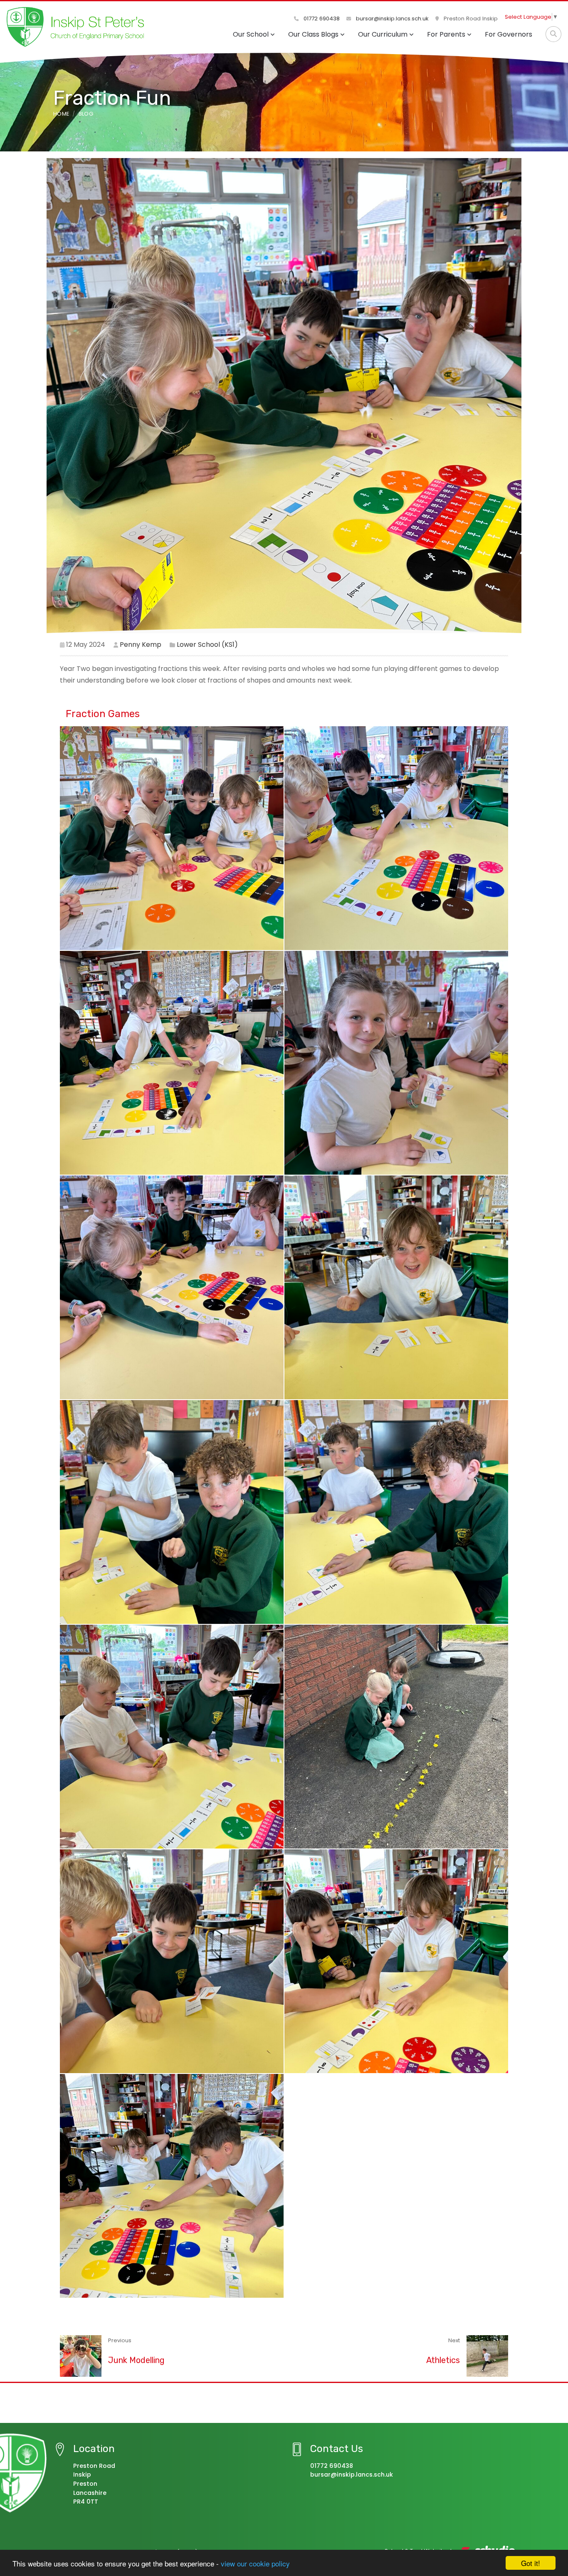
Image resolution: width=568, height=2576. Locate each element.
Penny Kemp (141, 645)
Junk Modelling (136, 2360)
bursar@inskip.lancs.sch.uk (391, 19)
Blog (86, 114)
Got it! (531, 2563)
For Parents (446, 34)
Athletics (443, 2360)
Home (61, 114)
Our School (251, 34)
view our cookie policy (255, 2563)
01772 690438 (321, 19)
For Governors (509, 34)
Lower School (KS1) (207, 645)
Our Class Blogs (313, 34)
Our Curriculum (383, 34)
